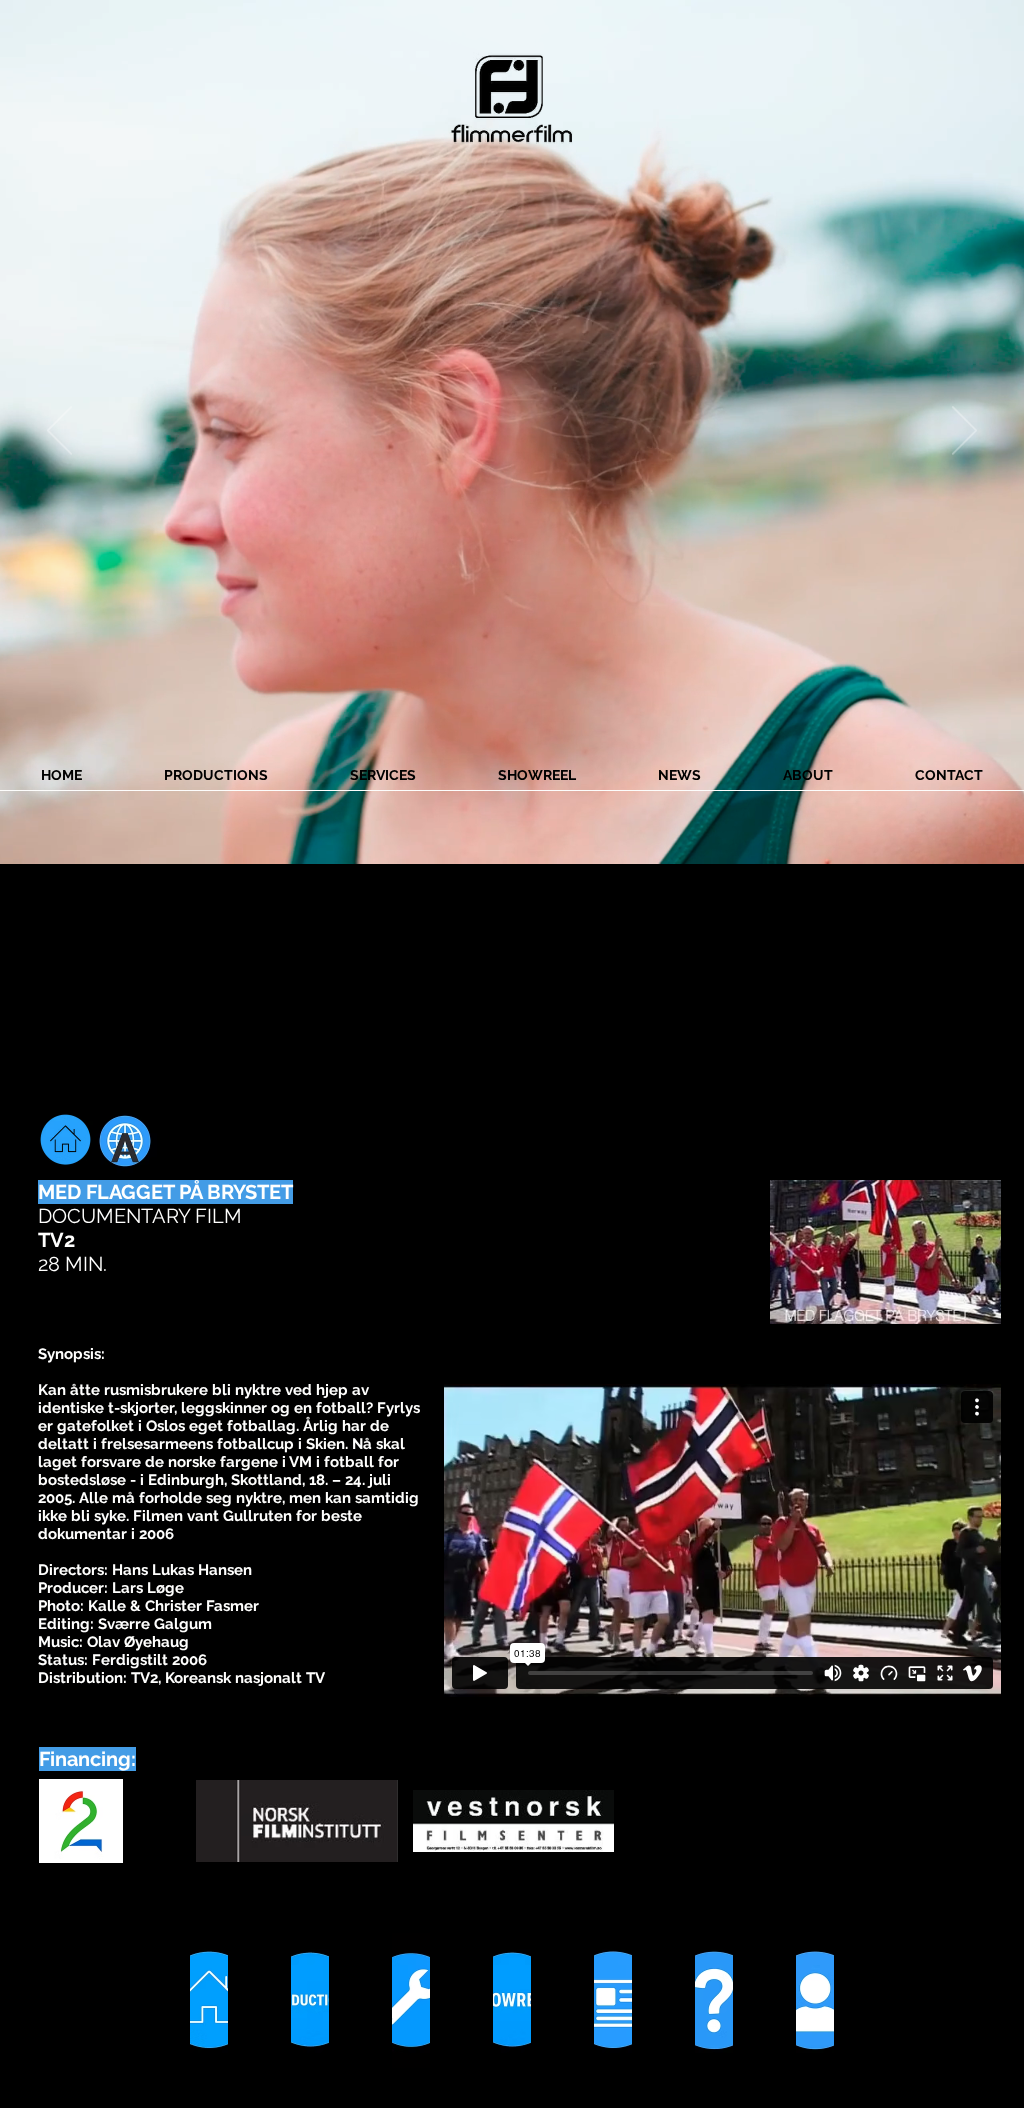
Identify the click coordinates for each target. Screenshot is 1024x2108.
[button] (885, 1252)
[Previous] (59, 432)
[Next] (964, 432)
